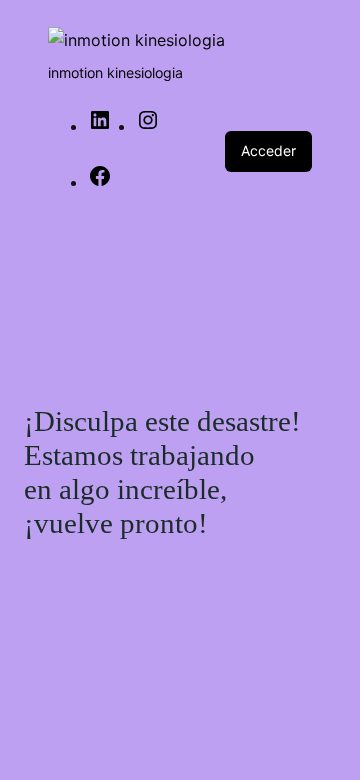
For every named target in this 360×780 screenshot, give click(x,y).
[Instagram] (148, 126)
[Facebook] (100, 182)
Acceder (268, 150)
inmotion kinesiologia (115, 72)
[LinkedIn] (100, 126)
